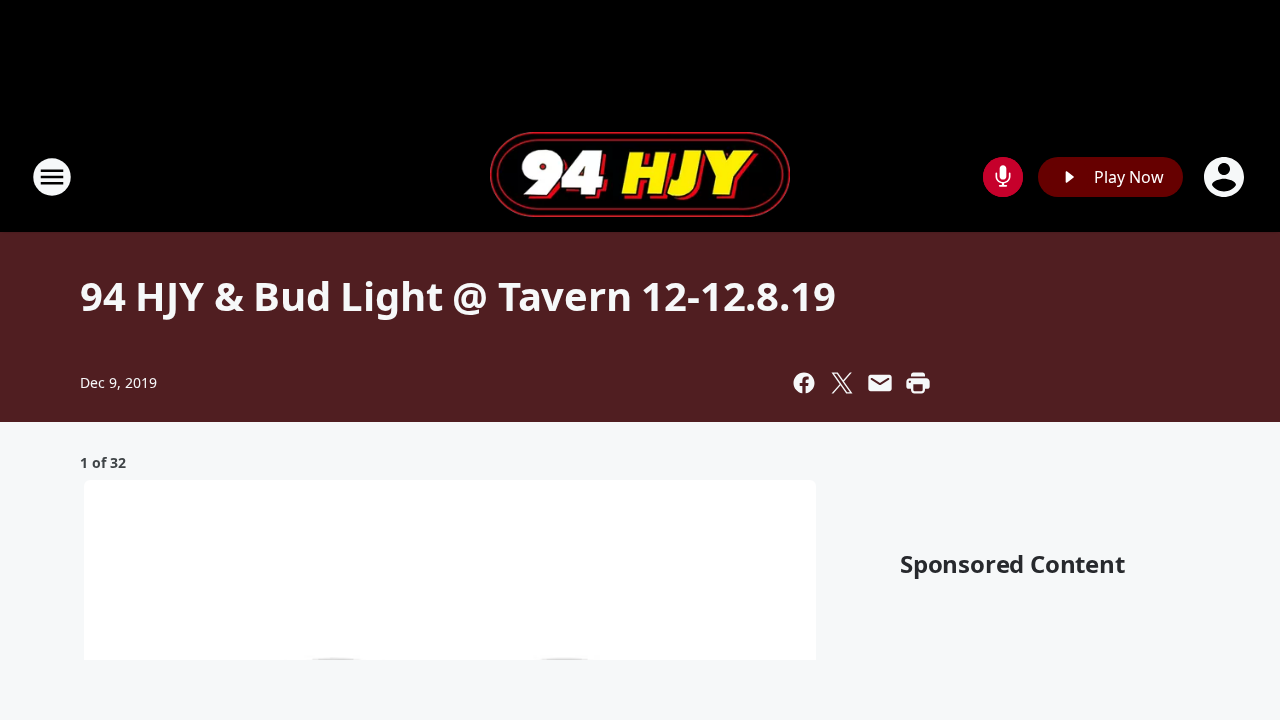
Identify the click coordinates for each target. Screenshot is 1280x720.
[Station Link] (640, 177)
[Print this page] (918, 383)
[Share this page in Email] (880, 383)
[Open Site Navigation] (52, 177)
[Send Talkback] (1003, 177)
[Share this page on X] (842, 383)
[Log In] (1226, 177)
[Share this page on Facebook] (804, 383)
